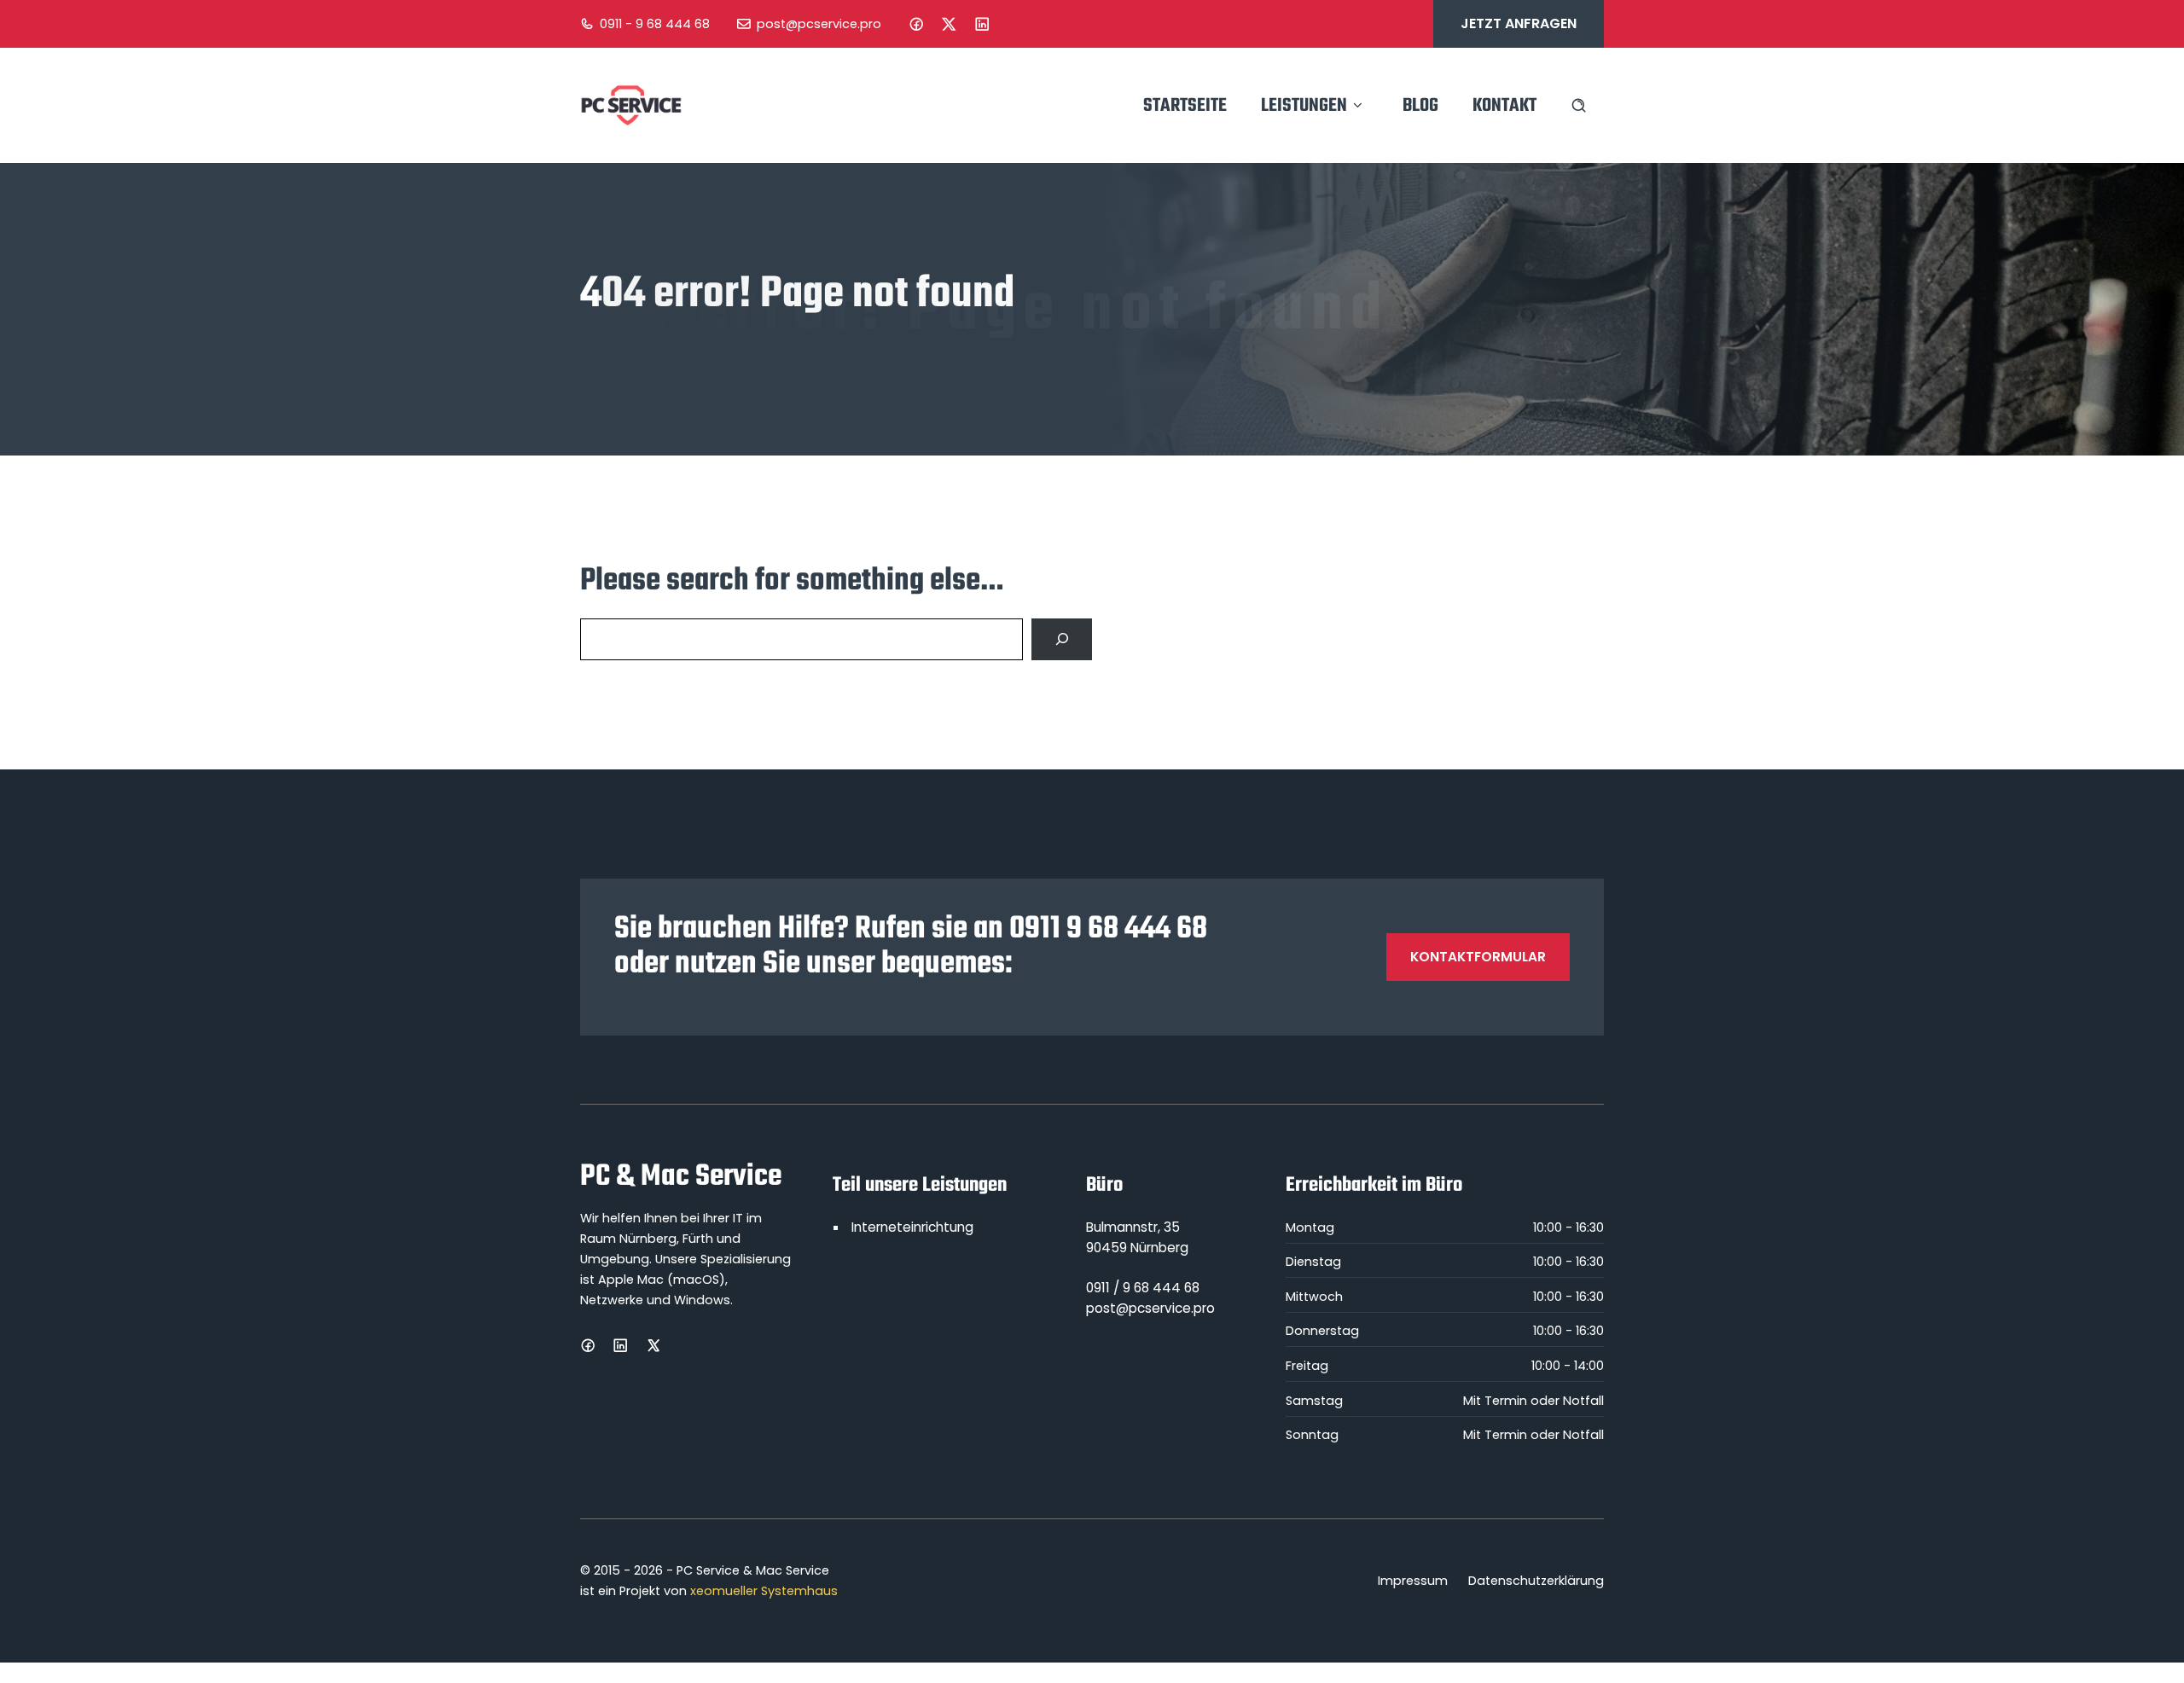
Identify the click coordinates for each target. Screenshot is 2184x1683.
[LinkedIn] (982, 24)
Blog (1420, 106)
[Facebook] (916, 24)
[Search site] (1579, 105)
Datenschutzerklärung (1536, 1581)
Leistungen (1304, 106)
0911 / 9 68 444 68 (1143, 1288)
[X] (653, 1345)
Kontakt (1504, 106)
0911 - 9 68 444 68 (655, 24)
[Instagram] (949, 24)
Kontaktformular (1478, 957)
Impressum (1413, 1581)
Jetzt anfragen (1519, 23)
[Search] (1062, 639)
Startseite (1185, 106)
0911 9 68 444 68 (1108, 929)
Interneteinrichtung (912, 1227)
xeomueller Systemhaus (764, 1591)
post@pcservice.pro (819, 24)
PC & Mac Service (681, 1177)
